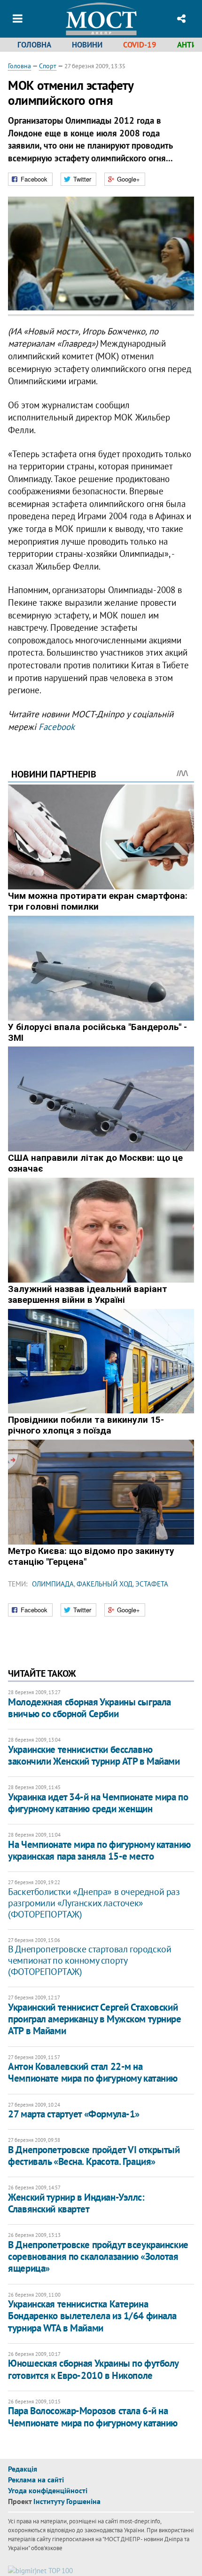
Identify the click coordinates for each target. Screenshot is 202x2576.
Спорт (48, 66)
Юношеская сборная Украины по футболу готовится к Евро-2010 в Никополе (93, 2369)
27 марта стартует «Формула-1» (74, 2114)
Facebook (57, 727)
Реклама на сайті (36, 2480)
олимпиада (53, 1584)
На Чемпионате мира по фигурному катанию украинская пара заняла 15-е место (99, 1850)
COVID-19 (140, 45)
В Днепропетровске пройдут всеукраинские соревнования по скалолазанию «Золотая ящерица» (98, 2256)
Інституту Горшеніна (67, 2501)
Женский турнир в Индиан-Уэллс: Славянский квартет (76, 2203)
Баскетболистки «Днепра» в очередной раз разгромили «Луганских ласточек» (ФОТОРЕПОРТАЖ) (94, 1903)
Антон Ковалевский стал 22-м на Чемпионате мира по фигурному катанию (93, 2072)
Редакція (23, 2469)
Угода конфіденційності (48, 2490)
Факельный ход (105, 1584)
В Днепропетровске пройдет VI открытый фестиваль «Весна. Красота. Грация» (94, 2156)
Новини (87, 45)
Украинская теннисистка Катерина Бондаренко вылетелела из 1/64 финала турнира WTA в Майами (92, 2316)
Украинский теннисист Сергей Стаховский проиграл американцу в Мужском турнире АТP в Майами (94, 2019)
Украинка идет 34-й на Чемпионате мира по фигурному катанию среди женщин (98, 1803)
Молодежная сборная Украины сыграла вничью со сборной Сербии (89, 1708)
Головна (34, 45)
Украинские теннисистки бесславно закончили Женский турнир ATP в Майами (94, 1755)
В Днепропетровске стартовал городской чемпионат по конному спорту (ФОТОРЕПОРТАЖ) (89, 1960)
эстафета (152, 1584)
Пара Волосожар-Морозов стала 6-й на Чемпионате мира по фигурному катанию (93, 2417)
